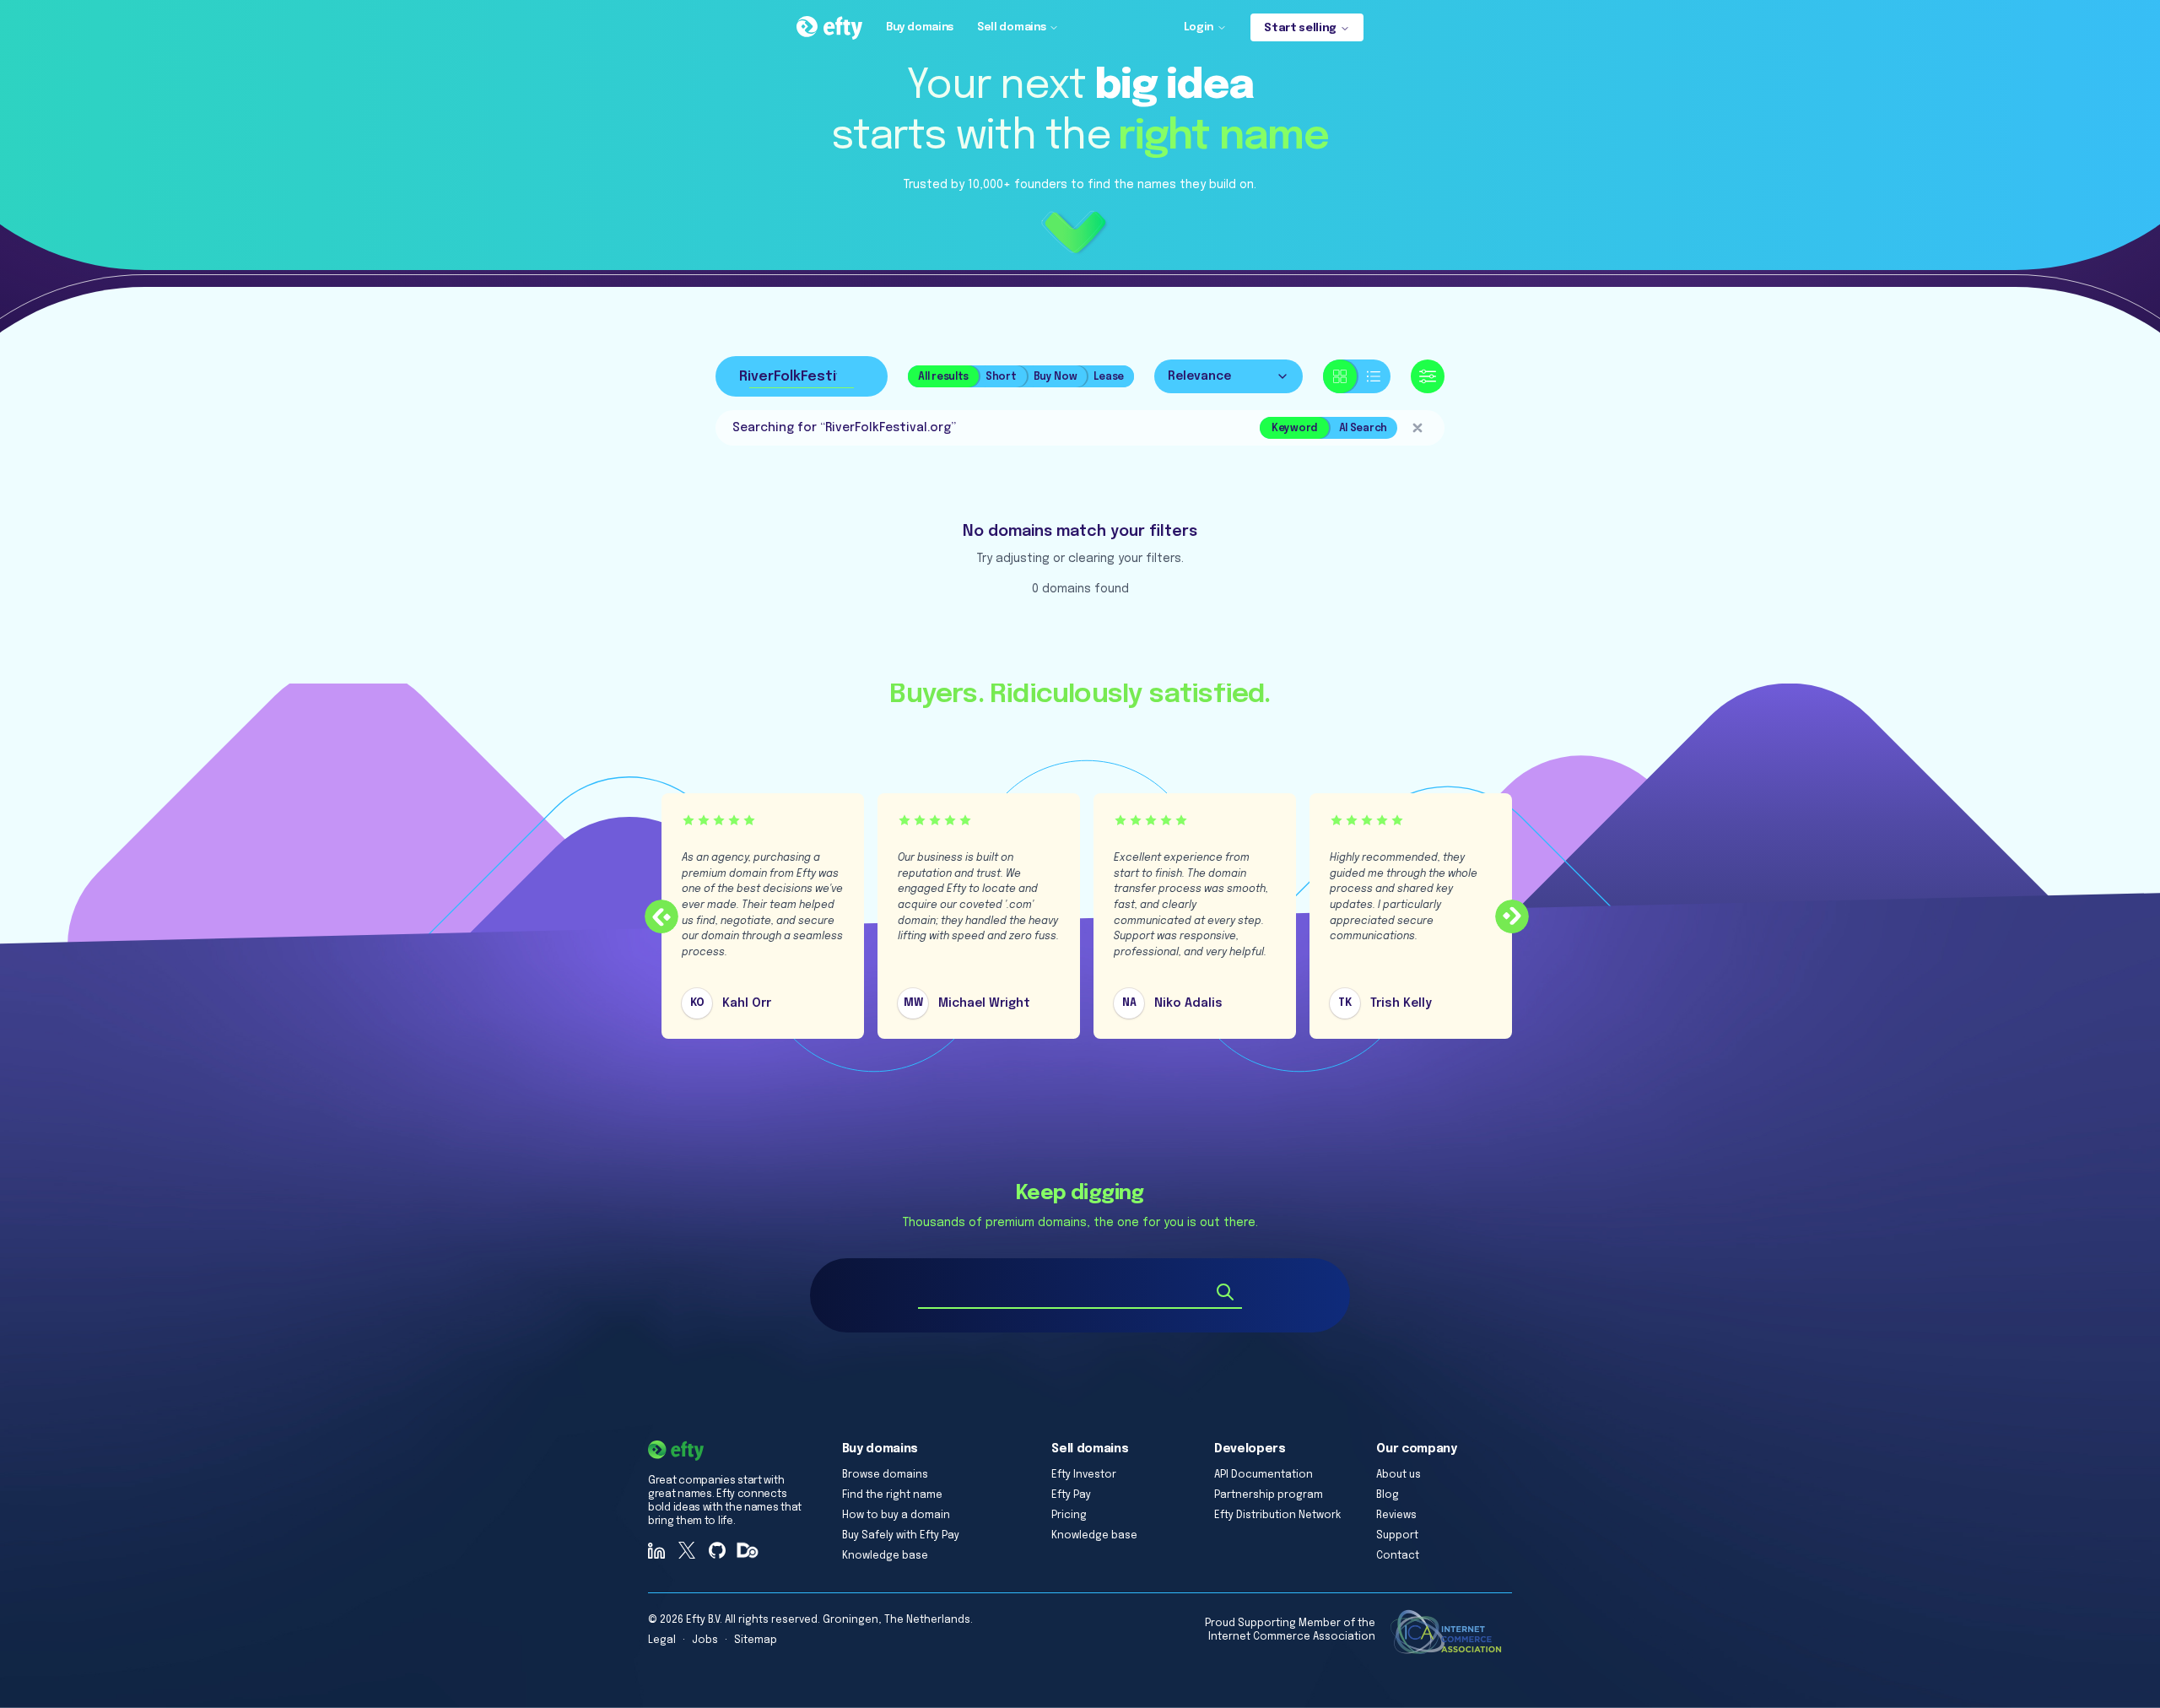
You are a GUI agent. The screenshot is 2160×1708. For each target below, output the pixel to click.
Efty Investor (1084, 1475)
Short (1001, 377)
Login (1199, 27)
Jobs (705, 1640)
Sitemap (756, 1640)
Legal (662, 1640)
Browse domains (885, 1475)
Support (1397, 1536)
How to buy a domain (896, 1516)
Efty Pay (1071, 1495)
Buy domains (920, 27)
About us (1399, 1475)
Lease (1109, 377)
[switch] (1357, 376)
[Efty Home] (829, 28)
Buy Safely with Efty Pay (901, 1536)
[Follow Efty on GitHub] (717, 1550)
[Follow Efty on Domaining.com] (748, 1550)
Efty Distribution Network (1277, 1516)
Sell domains (1011, 27)
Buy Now (1056, 377)
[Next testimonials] (1512, 916)
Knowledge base (885, 1556)
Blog (1388, 1495)
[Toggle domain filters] (1428, 376)
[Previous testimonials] (661, 916)
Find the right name (892, 1495)
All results (943, 377)
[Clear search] (1417, 428)
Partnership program (1269, 1495)
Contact (1398, 1556)
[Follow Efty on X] (687, 1550)
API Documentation (1264, 1475)
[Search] (1225, 1292)
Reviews (1396, 1516)
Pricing (1069, 1516)
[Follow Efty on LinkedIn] (656, 1550)
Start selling (1300, 28)
